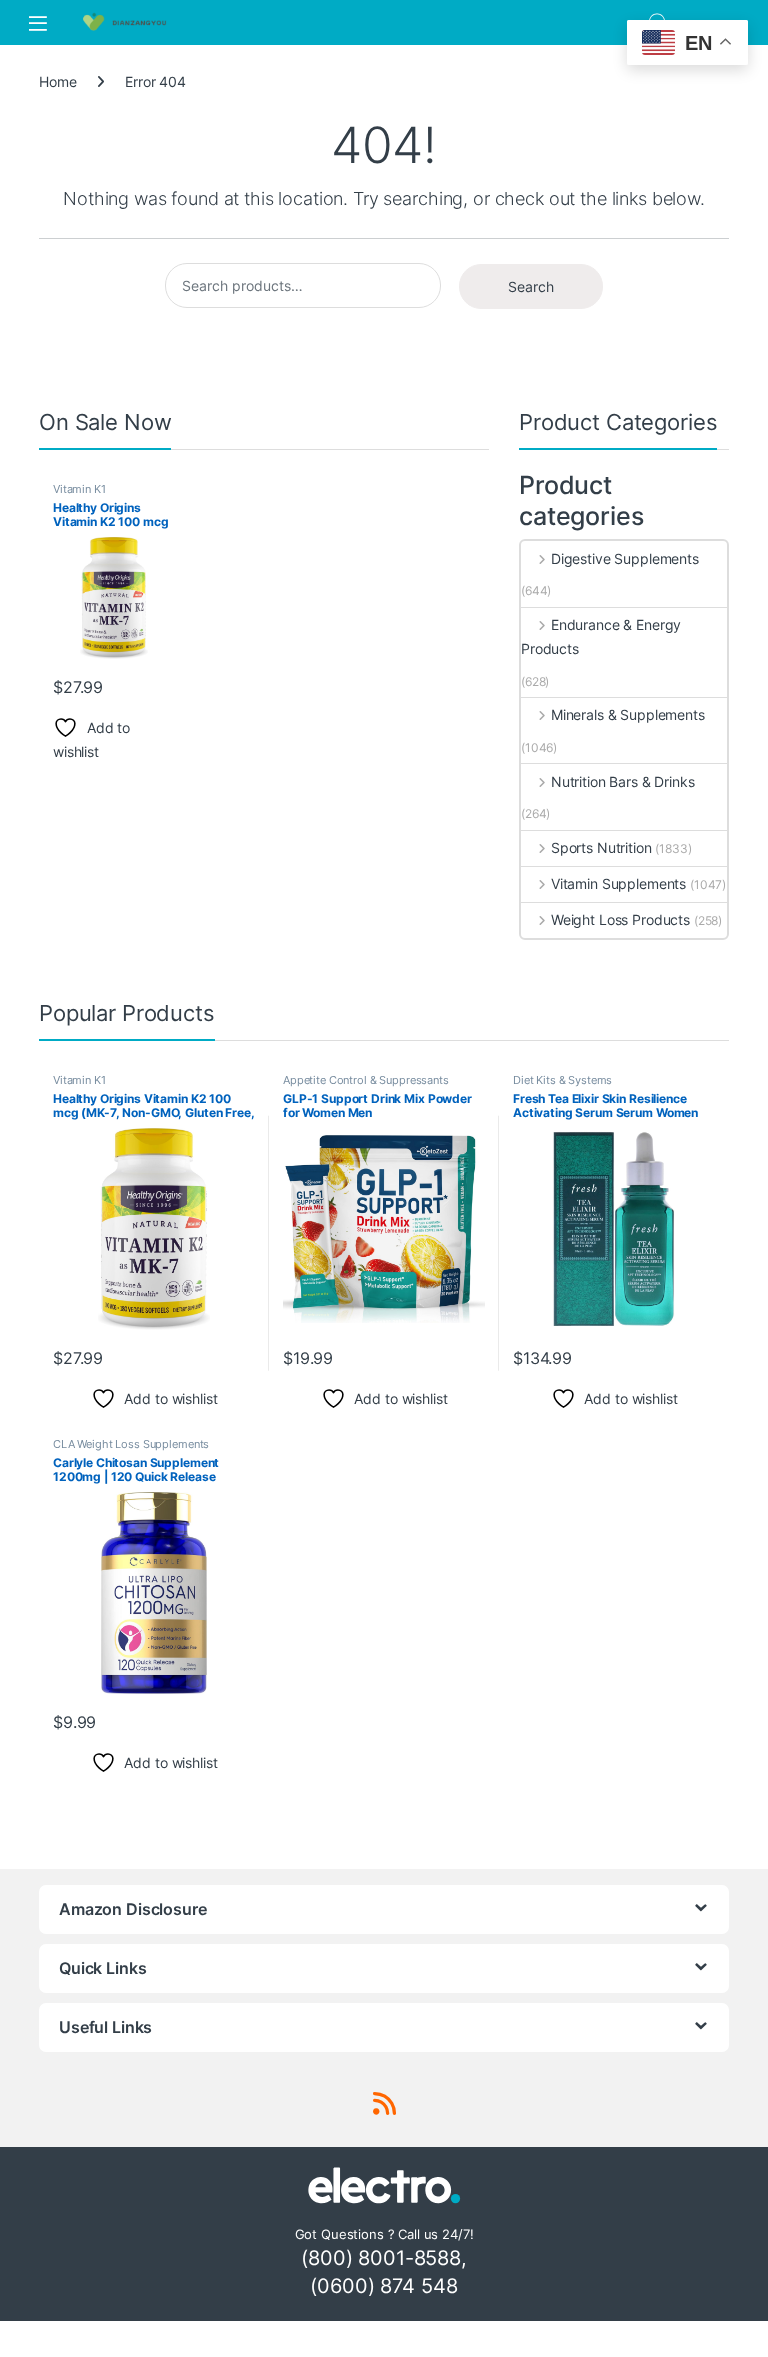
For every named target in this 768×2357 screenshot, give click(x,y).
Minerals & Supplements (628, 714)
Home (57, 81)
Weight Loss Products (620, 919)
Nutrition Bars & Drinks (623, 781)
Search (531, 286)
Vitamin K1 (79, 489)
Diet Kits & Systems (562, 1080)
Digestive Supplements (625, 558)
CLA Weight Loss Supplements (131, 1444)
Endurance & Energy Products (601, 636)
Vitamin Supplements (618, 883)
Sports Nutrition (601, 847)
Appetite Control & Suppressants (366, 1080)
